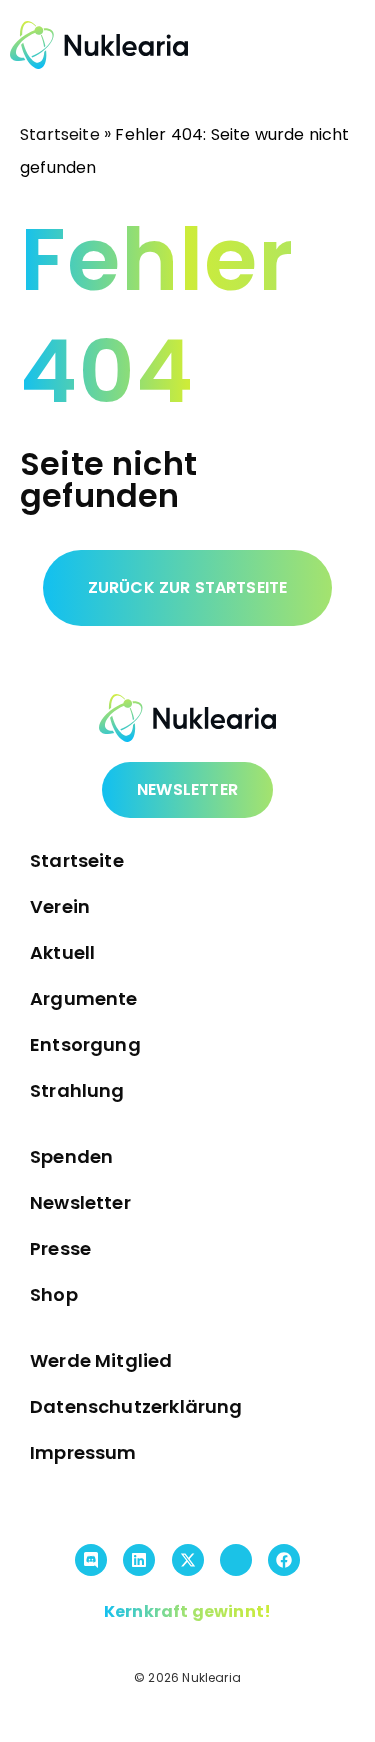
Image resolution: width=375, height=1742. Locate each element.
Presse (60, 1248)
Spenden (71, 1156)
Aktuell (62, 952)
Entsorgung (85, 1044)
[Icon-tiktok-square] (236, 1560)
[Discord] (91, 1560)
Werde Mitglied (101, 1360)
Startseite (60, 134)
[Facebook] (284, 1560)
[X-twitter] (188, 1560)
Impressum (83, 1452)
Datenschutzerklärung (136, 1406)
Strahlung (77, 1090)
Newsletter (80, 1202)
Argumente (84, 998)
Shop (54, 1294)
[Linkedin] (139, 1560)
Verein (60, 906)
